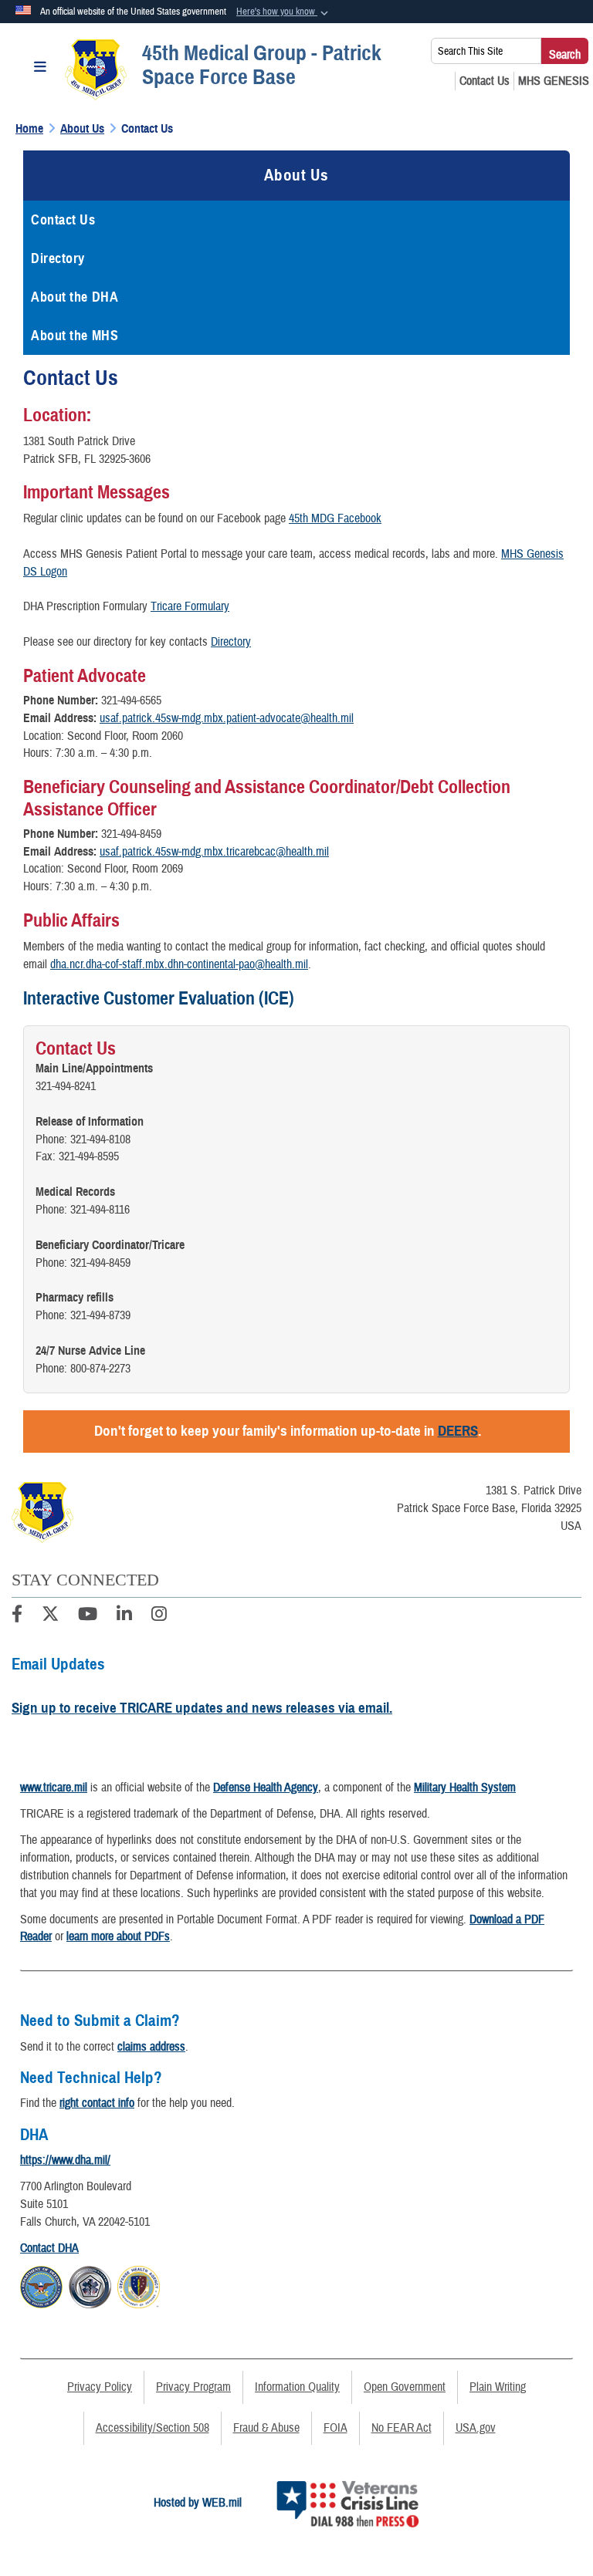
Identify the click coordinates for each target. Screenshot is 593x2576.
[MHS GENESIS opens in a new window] (554, 81)
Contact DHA (49, 2248)
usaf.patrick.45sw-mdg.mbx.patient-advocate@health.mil (227, 718)
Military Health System (465, 1788)
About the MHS (75, 336)
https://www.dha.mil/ (65, 2160)
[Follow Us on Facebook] (17, 1616)
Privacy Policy (100, 2387)
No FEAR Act (402, 2428)
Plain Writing (498, 2387)
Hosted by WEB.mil (198, 2503)
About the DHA (75, 297)
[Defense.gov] (41, 2285)
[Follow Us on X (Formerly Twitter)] (50, 1616)
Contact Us (63, 220)
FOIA (335, 2428)
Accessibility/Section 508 (152, 2428)
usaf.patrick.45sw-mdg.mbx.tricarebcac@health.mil (214, 852)
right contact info (97, 2103)
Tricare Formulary (190, 606)
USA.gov (476, 2428)
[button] (284, 12)
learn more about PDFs (118, 1936)
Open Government (405, 2387)
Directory (58, 258)
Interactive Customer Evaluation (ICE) (159, 998)
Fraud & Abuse (266, 2428)
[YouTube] (88, 1616)
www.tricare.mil (54, 1788)
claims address (151, 2047)
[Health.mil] (90, 2285)
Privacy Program (193, 2387)
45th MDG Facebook (335, 518)
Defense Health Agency (266, 1788)
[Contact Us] (485, 81)
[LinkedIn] (124, 1616)
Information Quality (297, 2387)
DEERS (458, 1431)
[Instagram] (159, 1616)
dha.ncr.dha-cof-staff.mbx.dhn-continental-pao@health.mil (179, 964)
